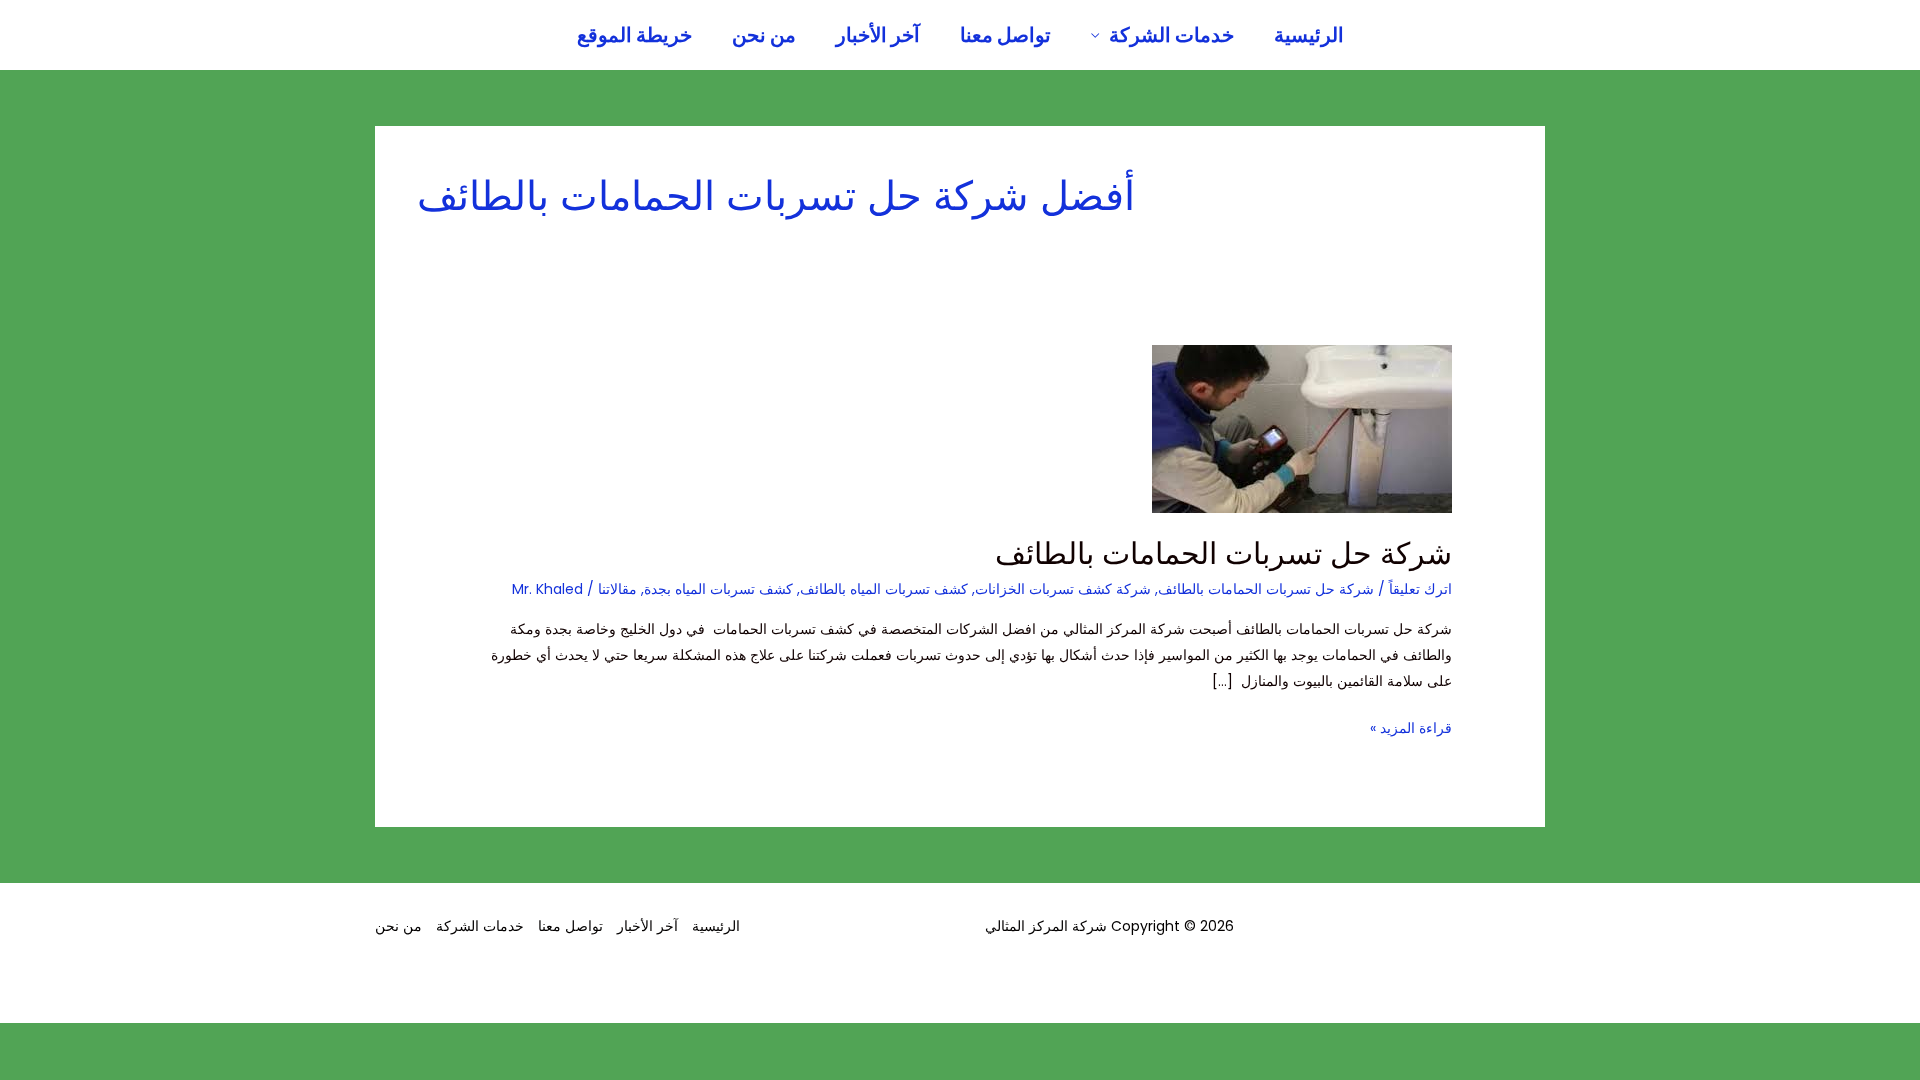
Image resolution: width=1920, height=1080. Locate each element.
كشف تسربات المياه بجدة (718, 589)
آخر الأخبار (878, 35)
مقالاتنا (617, 589)
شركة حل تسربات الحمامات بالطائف (1223, 553)
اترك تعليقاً (1420, 589)
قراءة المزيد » (1411, 726)
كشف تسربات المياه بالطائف (884, 589)
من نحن (764, 35)
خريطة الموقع (634, 35)
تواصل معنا (1005, 35)
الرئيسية (1309, 35)
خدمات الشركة (1171, 35)
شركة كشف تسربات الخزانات (1063, 589)
